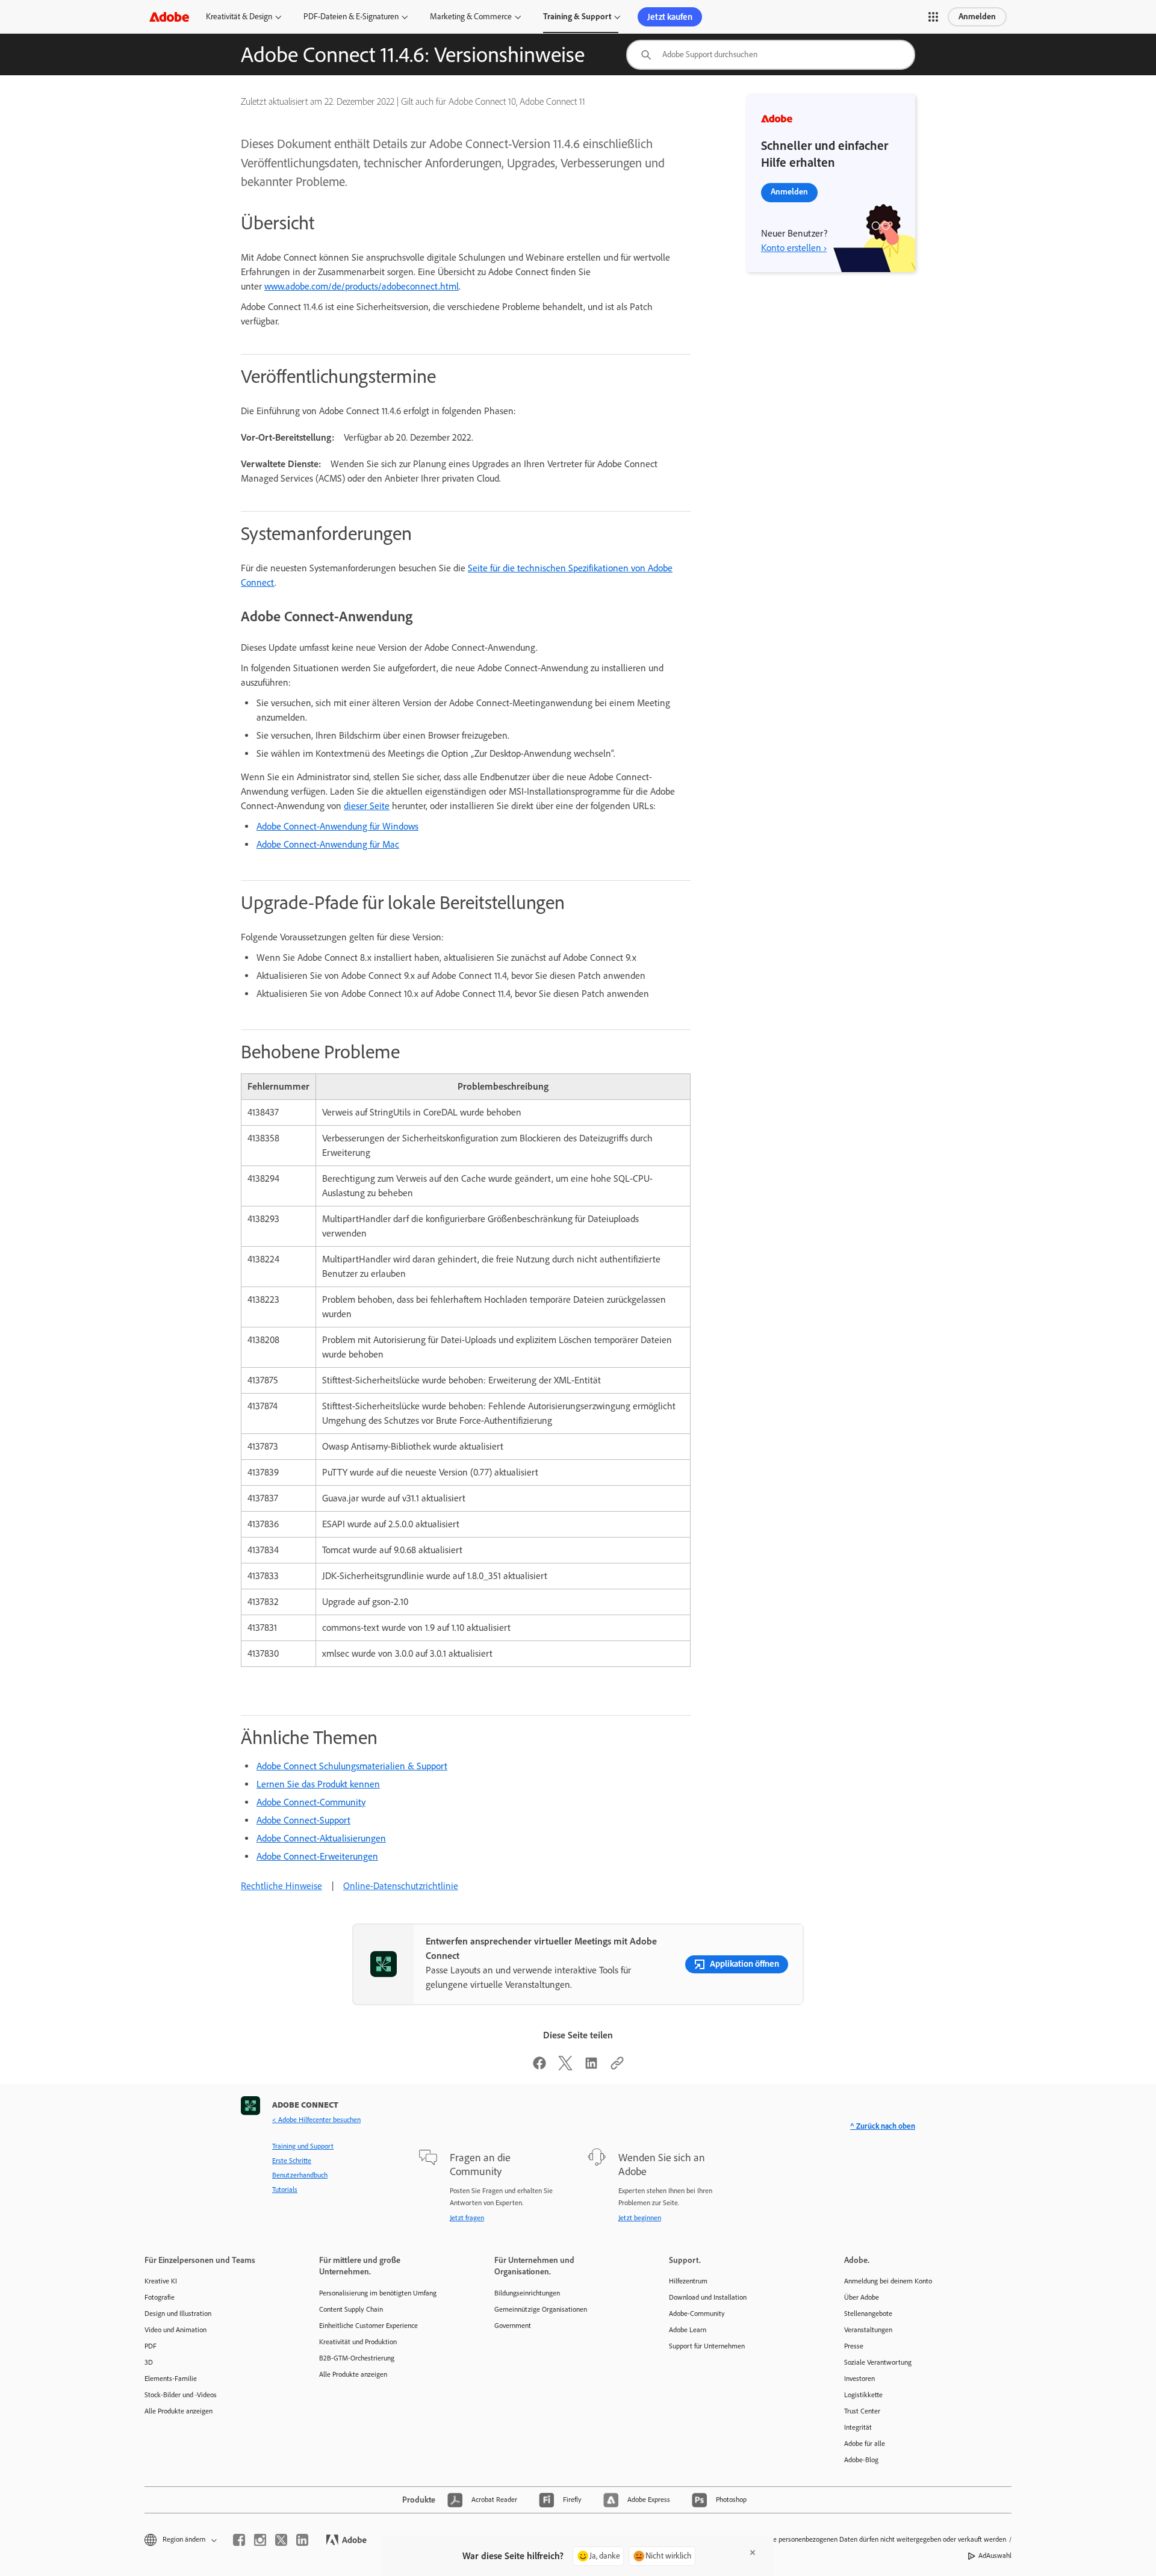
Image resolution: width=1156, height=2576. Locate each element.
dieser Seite (367, 806)
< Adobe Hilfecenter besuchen (316, 2120)
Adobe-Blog (861, 2460)
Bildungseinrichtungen (527, 2293)
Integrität (858, 2427)
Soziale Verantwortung (878, 2362)
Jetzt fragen (467, 2218)
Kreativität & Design (239, 17)
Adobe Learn (688, 2330)
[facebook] (239, 2540)
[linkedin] (302, 2540)
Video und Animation (176, 2330)
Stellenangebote (868, 2314)
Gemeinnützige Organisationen (541, 2309)
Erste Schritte (292, 2161)
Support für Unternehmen (707, 2346)
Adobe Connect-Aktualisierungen (321, 1838)
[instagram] (260, 2540)
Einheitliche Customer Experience (368, 2326)
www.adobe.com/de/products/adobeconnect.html (362, 286)
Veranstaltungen (868, 2330)
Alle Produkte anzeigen (179, 2411)
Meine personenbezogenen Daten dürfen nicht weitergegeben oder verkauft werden (882, 2539)
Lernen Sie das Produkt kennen (318, 1784)
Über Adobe (862, 2297)
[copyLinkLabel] (617, 2067)
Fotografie (160, 2297)
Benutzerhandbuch (300, 2175)
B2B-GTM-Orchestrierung (357, 2358)
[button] (933, 17)
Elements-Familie (171, 2379)
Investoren (859, 2379)
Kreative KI (161, 2281)
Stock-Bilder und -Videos (181, 2395)
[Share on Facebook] (539, 2067)
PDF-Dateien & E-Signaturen (351, 17)
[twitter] (281, 2540)
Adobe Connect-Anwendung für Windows (337, 826)
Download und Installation (708, 2297)
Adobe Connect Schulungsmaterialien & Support (352, 1766)
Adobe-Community (697, 2314)
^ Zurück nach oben (883, 2126)
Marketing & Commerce (471, 17)
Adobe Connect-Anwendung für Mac (328, 844)
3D (149, 2362)
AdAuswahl (995, 2556)
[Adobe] (169, 17)
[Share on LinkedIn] (591, 2067)
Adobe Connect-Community (311, 1802)
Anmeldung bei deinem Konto (888, 2281)
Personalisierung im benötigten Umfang (378, 2293)
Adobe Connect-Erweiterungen (317, 1856)
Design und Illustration (178, 2314)
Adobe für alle (865, 2444)
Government (513, 2326)
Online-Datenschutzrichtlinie (401, 1886)
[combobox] (771, 55)
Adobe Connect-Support (303, 1820)
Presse (854, 2346)
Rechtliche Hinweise (281, 1886)
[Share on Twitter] (565, 2067)
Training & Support (577, 17)
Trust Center (862, 2411)
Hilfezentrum (688, 2281)
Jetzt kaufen (670, 17)
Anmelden (977, 17)
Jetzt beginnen (640, 2218)
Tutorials (285, 2190)
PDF (151, 2346)
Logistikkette (863, 2395)
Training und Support (303, 2146)
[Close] (753, 2553)
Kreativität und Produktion (358, 2342)
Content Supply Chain (351, 2309)
